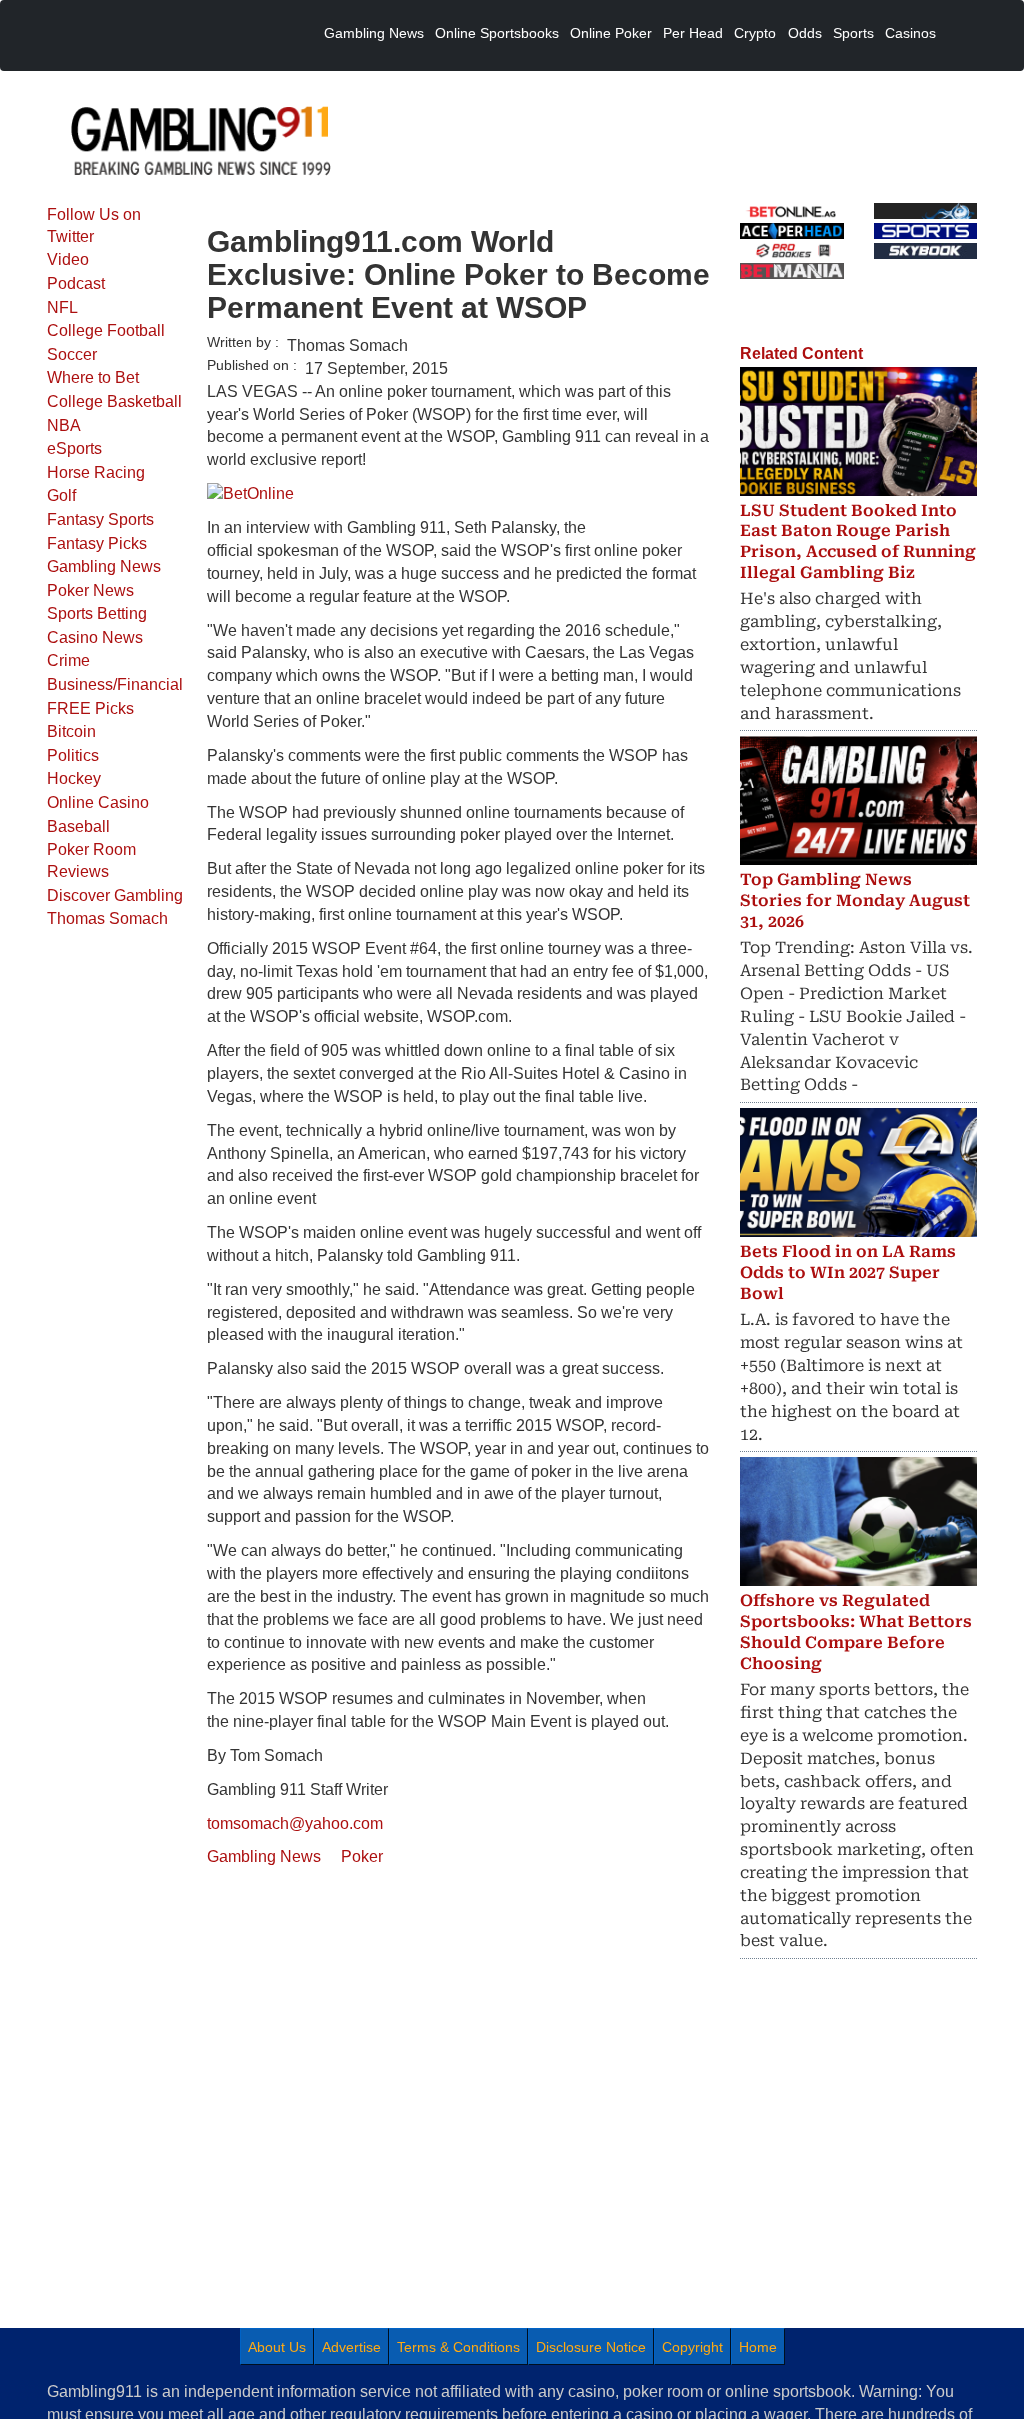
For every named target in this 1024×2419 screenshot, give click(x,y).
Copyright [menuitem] (692, 2347)
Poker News (90, 590)
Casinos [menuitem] (910, 33)
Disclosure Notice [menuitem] (591, 2347)
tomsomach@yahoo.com (295, 1823)
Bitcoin (71, 731)
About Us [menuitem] (277, 2347)
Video (68, 259)
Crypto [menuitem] (755, 33)
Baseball (78, 826)
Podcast (76, 283)
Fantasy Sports (100, 519)
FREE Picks (90, 708)
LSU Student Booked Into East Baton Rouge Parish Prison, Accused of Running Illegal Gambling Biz (858, 541)
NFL (62, 307)
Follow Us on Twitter (94, 225)
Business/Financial (115, 684)
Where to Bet (93, 377)
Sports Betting (97, 613)
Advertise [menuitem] (351, 2347)
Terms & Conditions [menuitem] (458, 2347)
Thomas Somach (107, 918)
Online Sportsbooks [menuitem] (497, 33)
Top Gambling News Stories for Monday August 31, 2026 (855, 900)
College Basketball (114, 401)
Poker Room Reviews (91, 860)
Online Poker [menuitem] (611, 33)
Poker (362, 1856)
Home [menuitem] (758, 2347)
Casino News (95, 637)
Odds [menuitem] (805, 33)
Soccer (72, 354)
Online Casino (98, 802)
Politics (73, 755)
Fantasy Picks (97, 543)
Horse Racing (96, 472)
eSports (74, 448)
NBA (64, 425)
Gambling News (104, 566)
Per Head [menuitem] (693, 33)
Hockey (74, 778)
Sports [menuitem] (853, 33)
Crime (68, 660)
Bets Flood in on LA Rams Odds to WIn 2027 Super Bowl (848, 1272)
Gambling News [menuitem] (374, 33)
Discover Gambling (115, 895)
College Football (106, 330)
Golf (61, 495)
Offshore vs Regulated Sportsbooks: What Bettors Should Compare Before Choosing (856, 1631)
